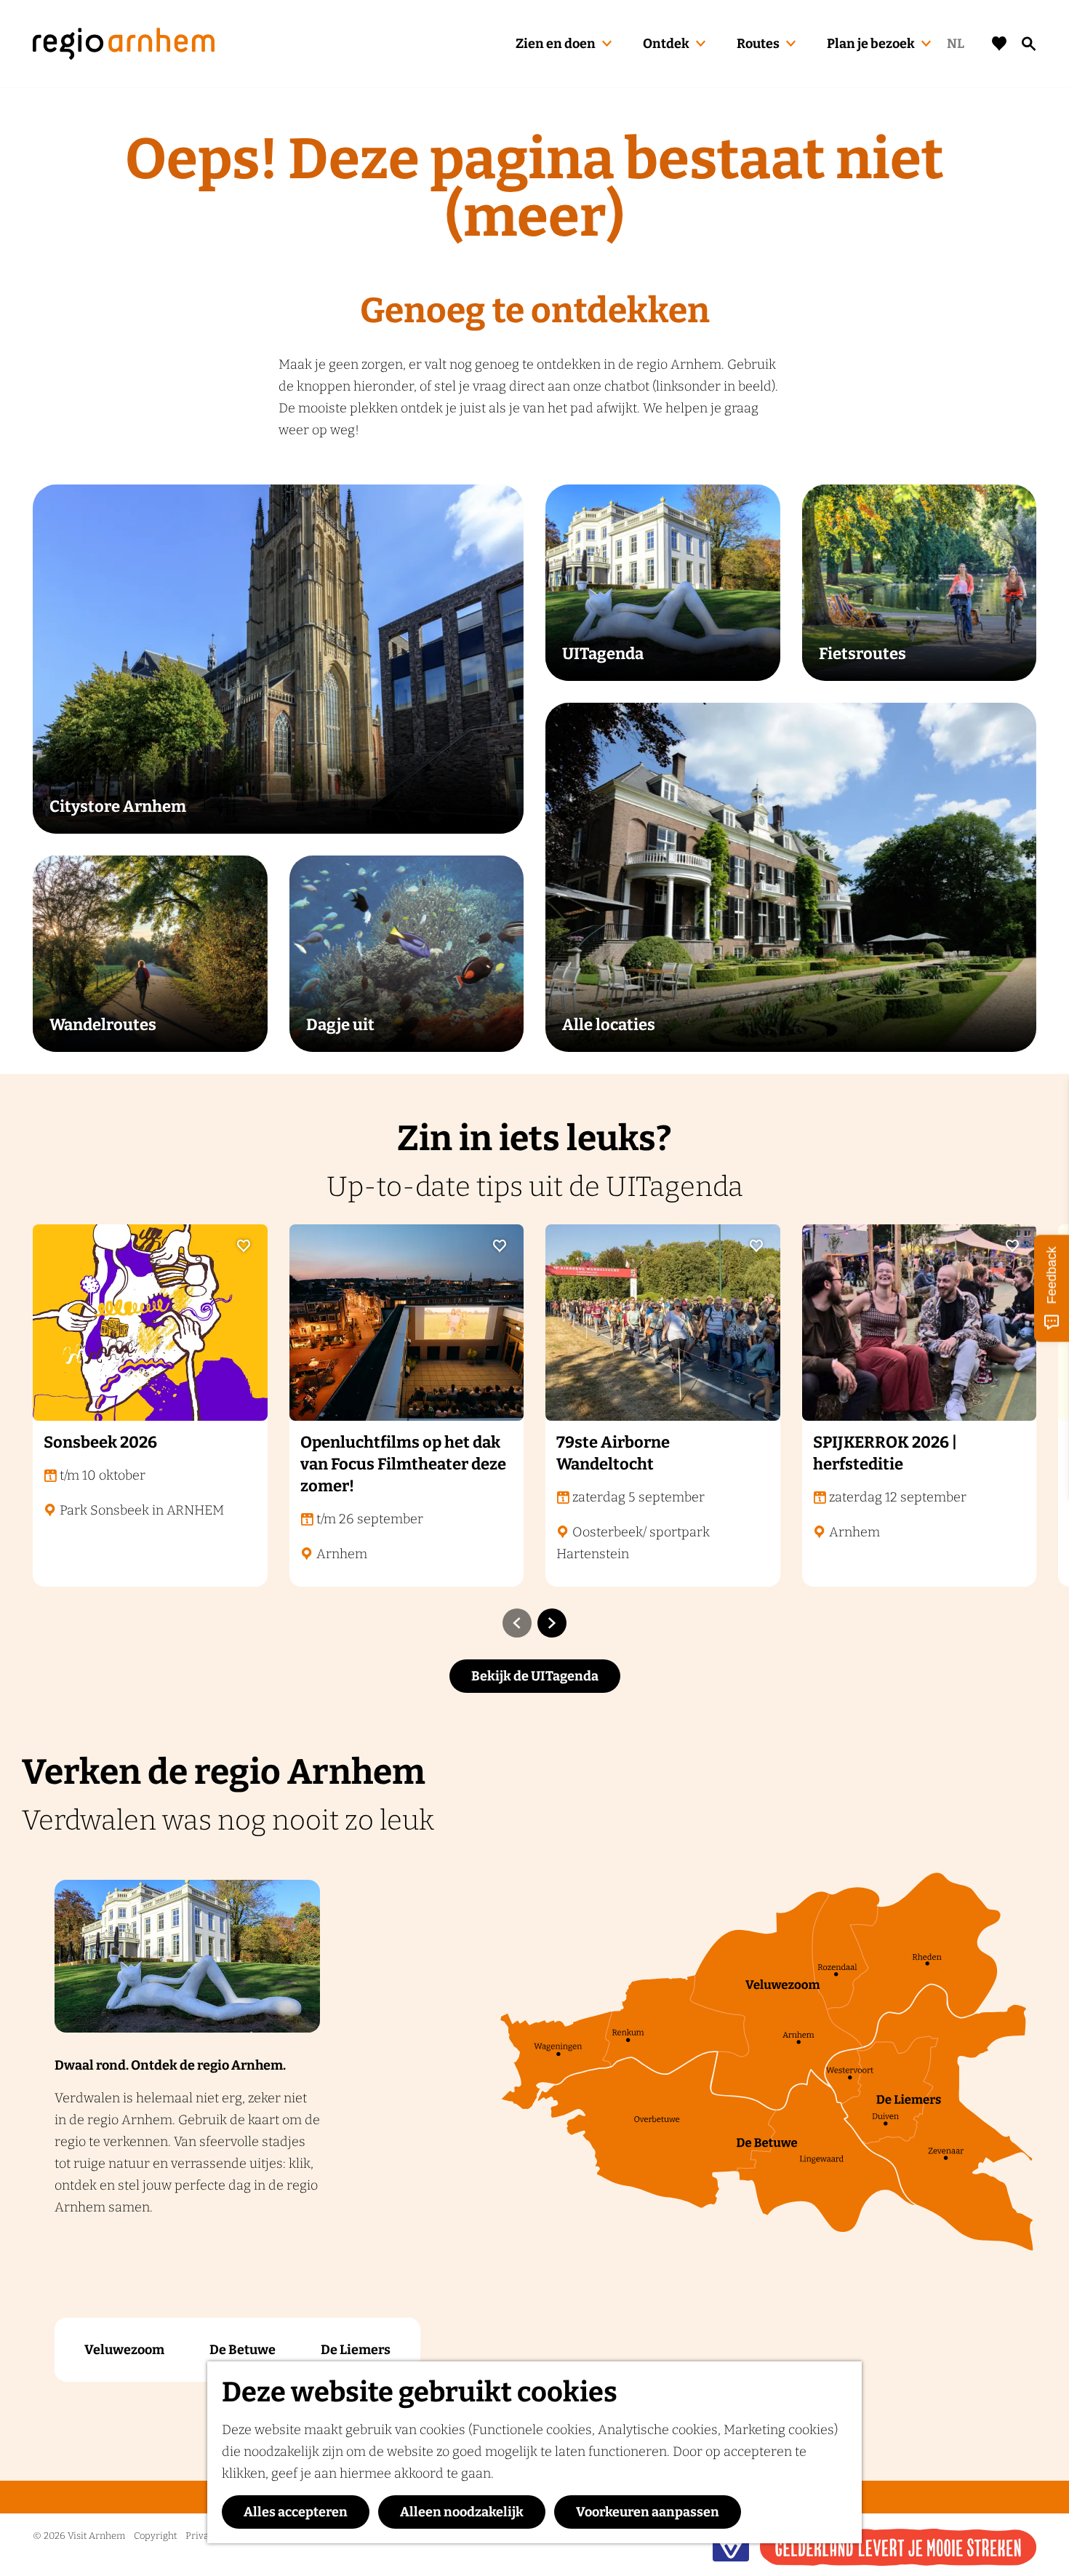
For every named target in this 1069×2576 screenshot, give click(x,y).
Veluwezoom (124, 2350)
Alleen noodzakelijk (462, 2512)
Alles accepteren (296, 2512)
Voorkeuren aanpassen (648, 2512)
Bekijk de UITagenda (535, 1676)
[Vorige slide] (517, 1623)
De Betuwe (243, 2350)
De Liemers (356, 2350)
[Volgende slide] (552, 1623)
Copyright (155, 2536)
